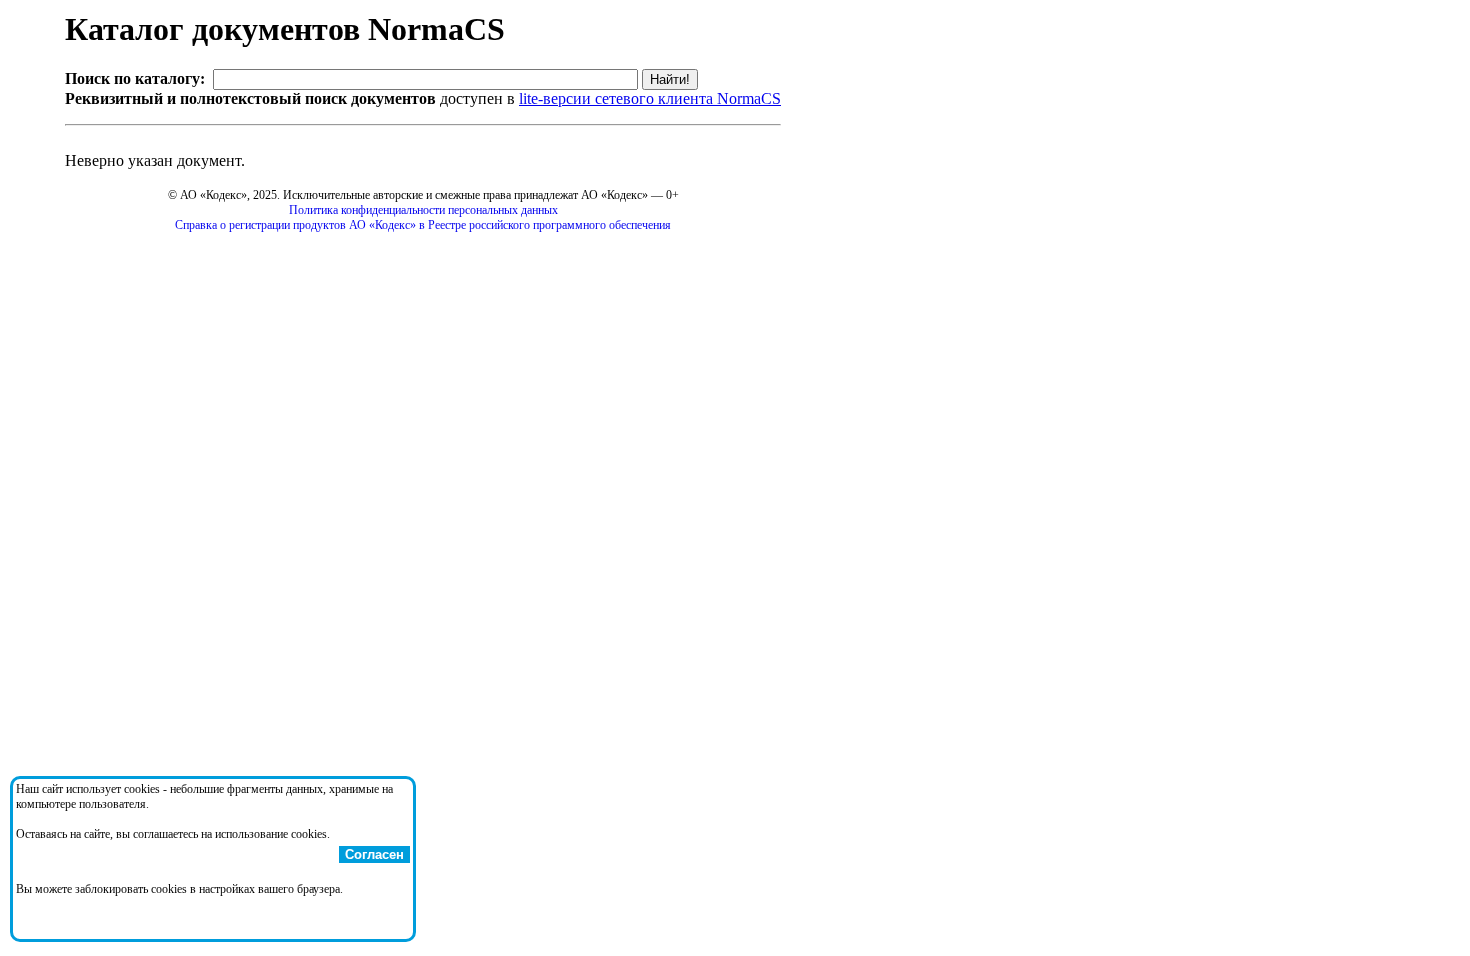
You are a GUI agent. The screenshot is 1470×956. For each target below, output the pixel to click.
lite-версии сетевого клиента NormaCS (650, 98)
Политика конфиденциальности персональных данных (423, 210)
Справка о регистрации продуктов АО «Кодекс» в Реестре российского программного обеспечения (423, 225)
